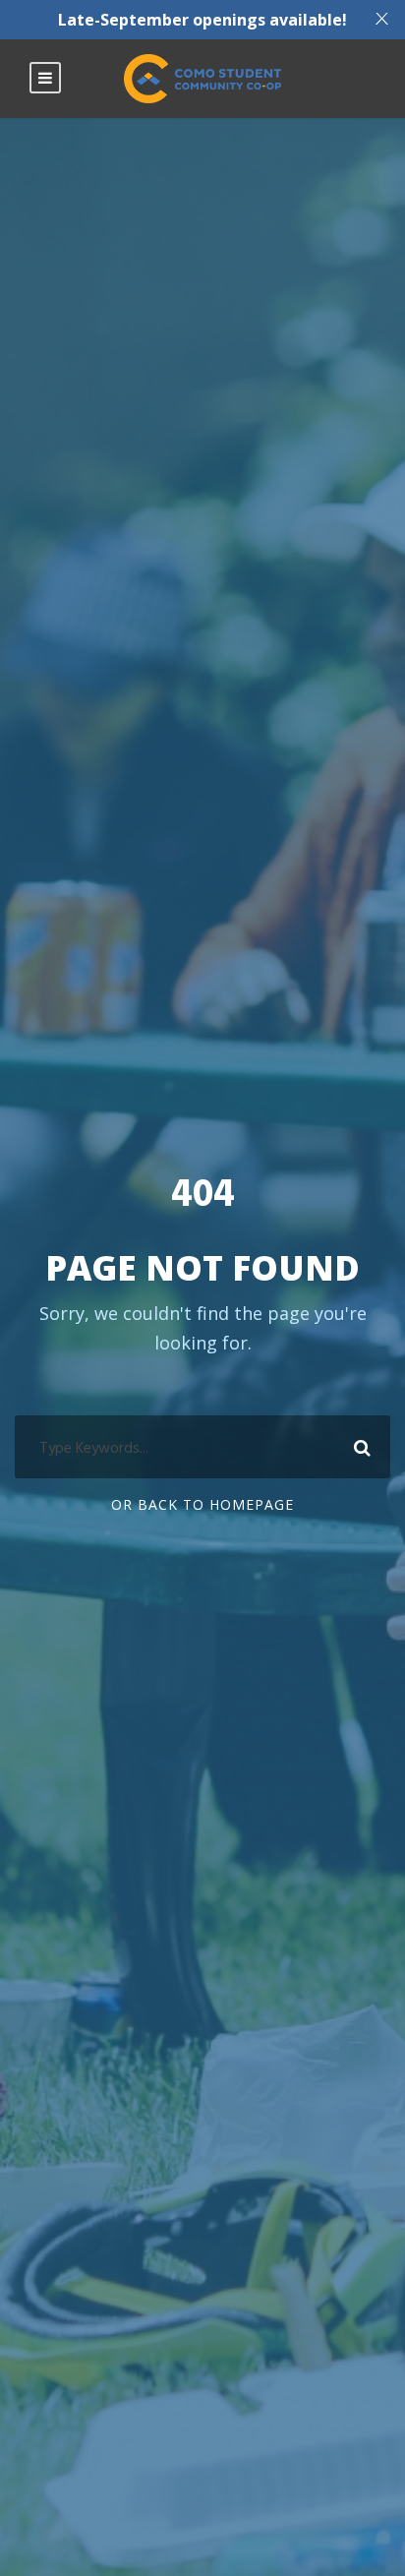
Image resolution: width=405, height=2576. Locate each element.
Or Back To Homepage (202, 1504)
